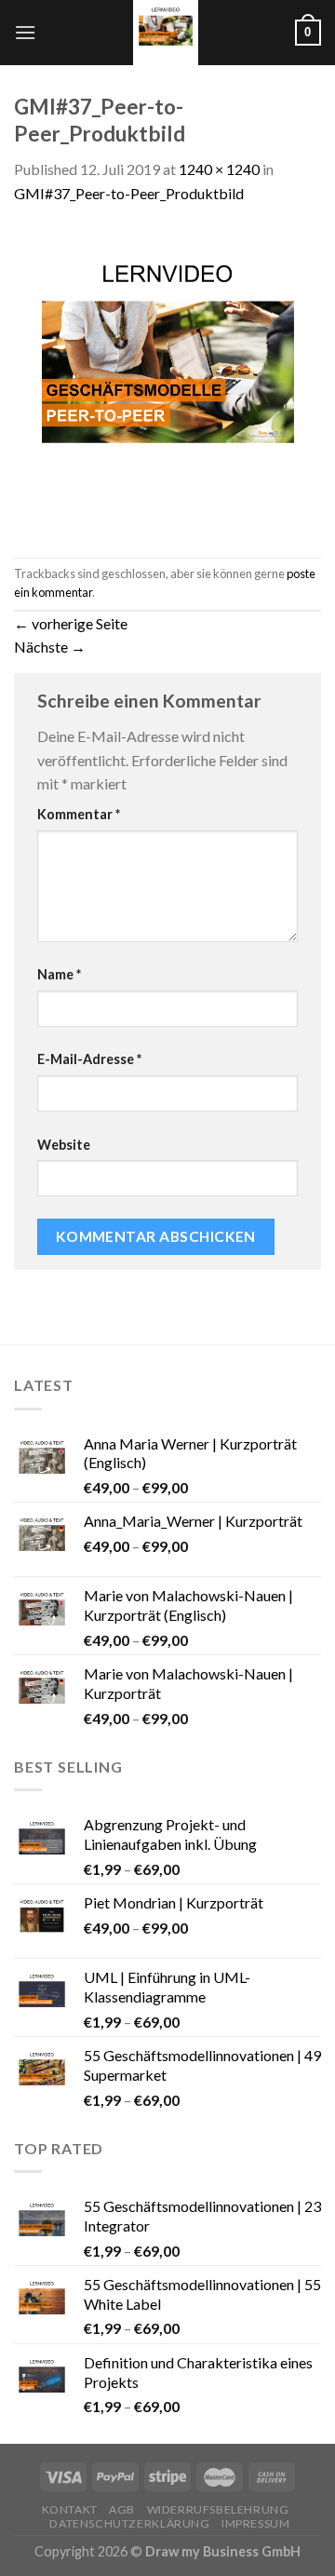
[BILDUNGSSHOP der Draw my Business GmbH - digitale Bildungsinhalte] (166, 33)
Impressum (256, 2523)
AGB (122, 2509)
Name (59, 974)
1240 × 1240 (219, 169)
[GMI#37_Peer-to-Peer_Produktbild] (167, 379)
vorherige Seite (71, 623)
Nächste (50, 647)
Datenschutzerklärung (129, 2523)
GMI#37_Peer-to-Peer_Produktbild (129, 193)
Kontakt (70, 2509)
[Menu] (25, 32)
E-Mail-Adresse (89, 1059)
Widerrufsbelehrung (218, 2509)
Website (64, 1145)
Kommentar (79, 814)
